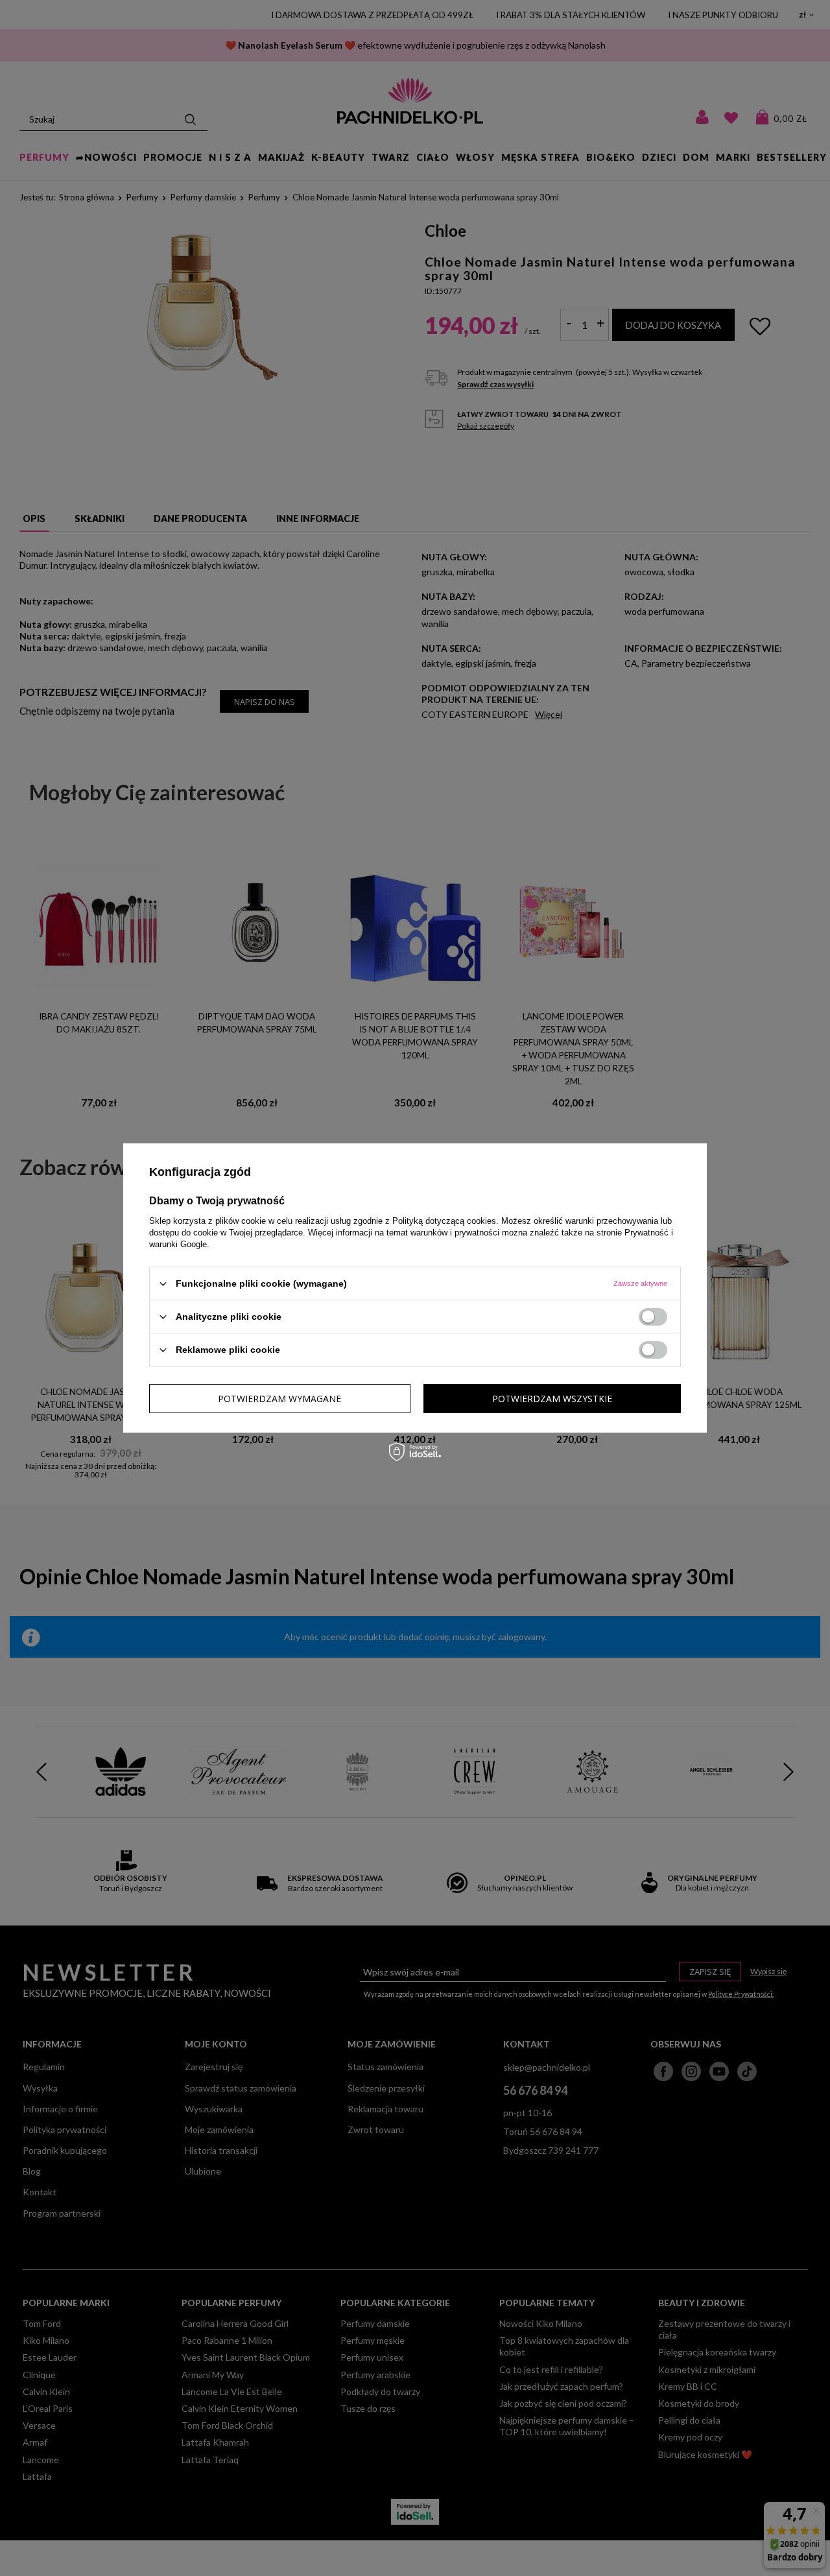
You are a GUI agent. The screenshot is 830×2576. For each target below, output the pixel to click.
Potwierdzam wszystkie (552, 1398)
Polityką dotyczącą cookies (444, 1221)
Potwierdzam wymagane (279, 1398)
